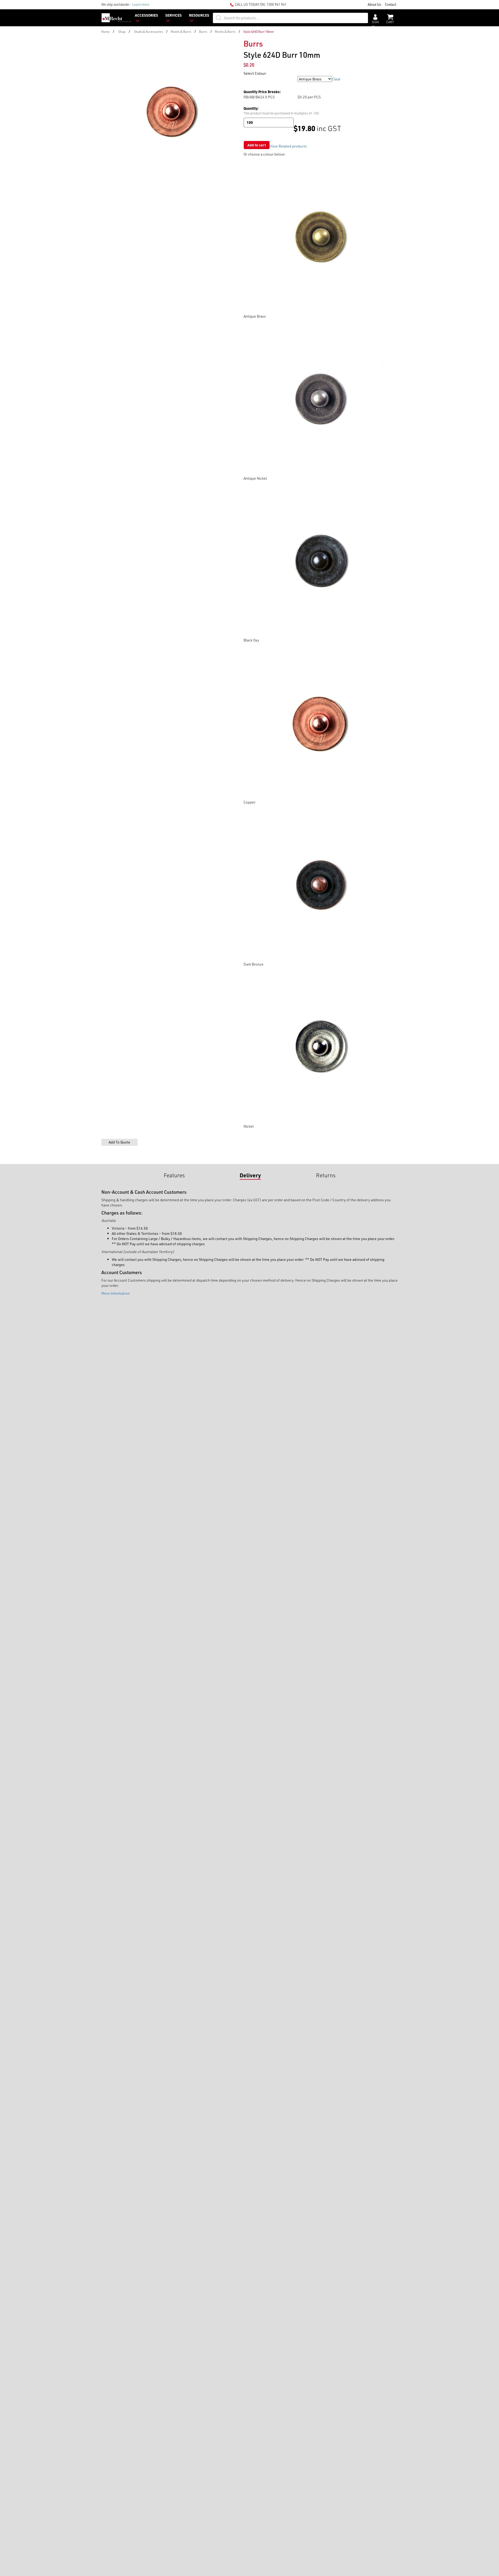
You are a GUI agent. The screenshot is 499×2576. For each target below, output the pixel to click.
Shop (122, 31)
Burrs (203, 31)
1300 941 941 (277, 4)
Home (106, 31)
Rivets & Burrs (181, 31)
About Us (374, 4)
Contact (390, 4)
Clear (336, 79)
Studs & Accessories (149, 31)
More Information (116, 1293)
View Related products (288, 146)
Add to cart (257, 145)
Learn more (141, 4)
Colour (249, 79)
